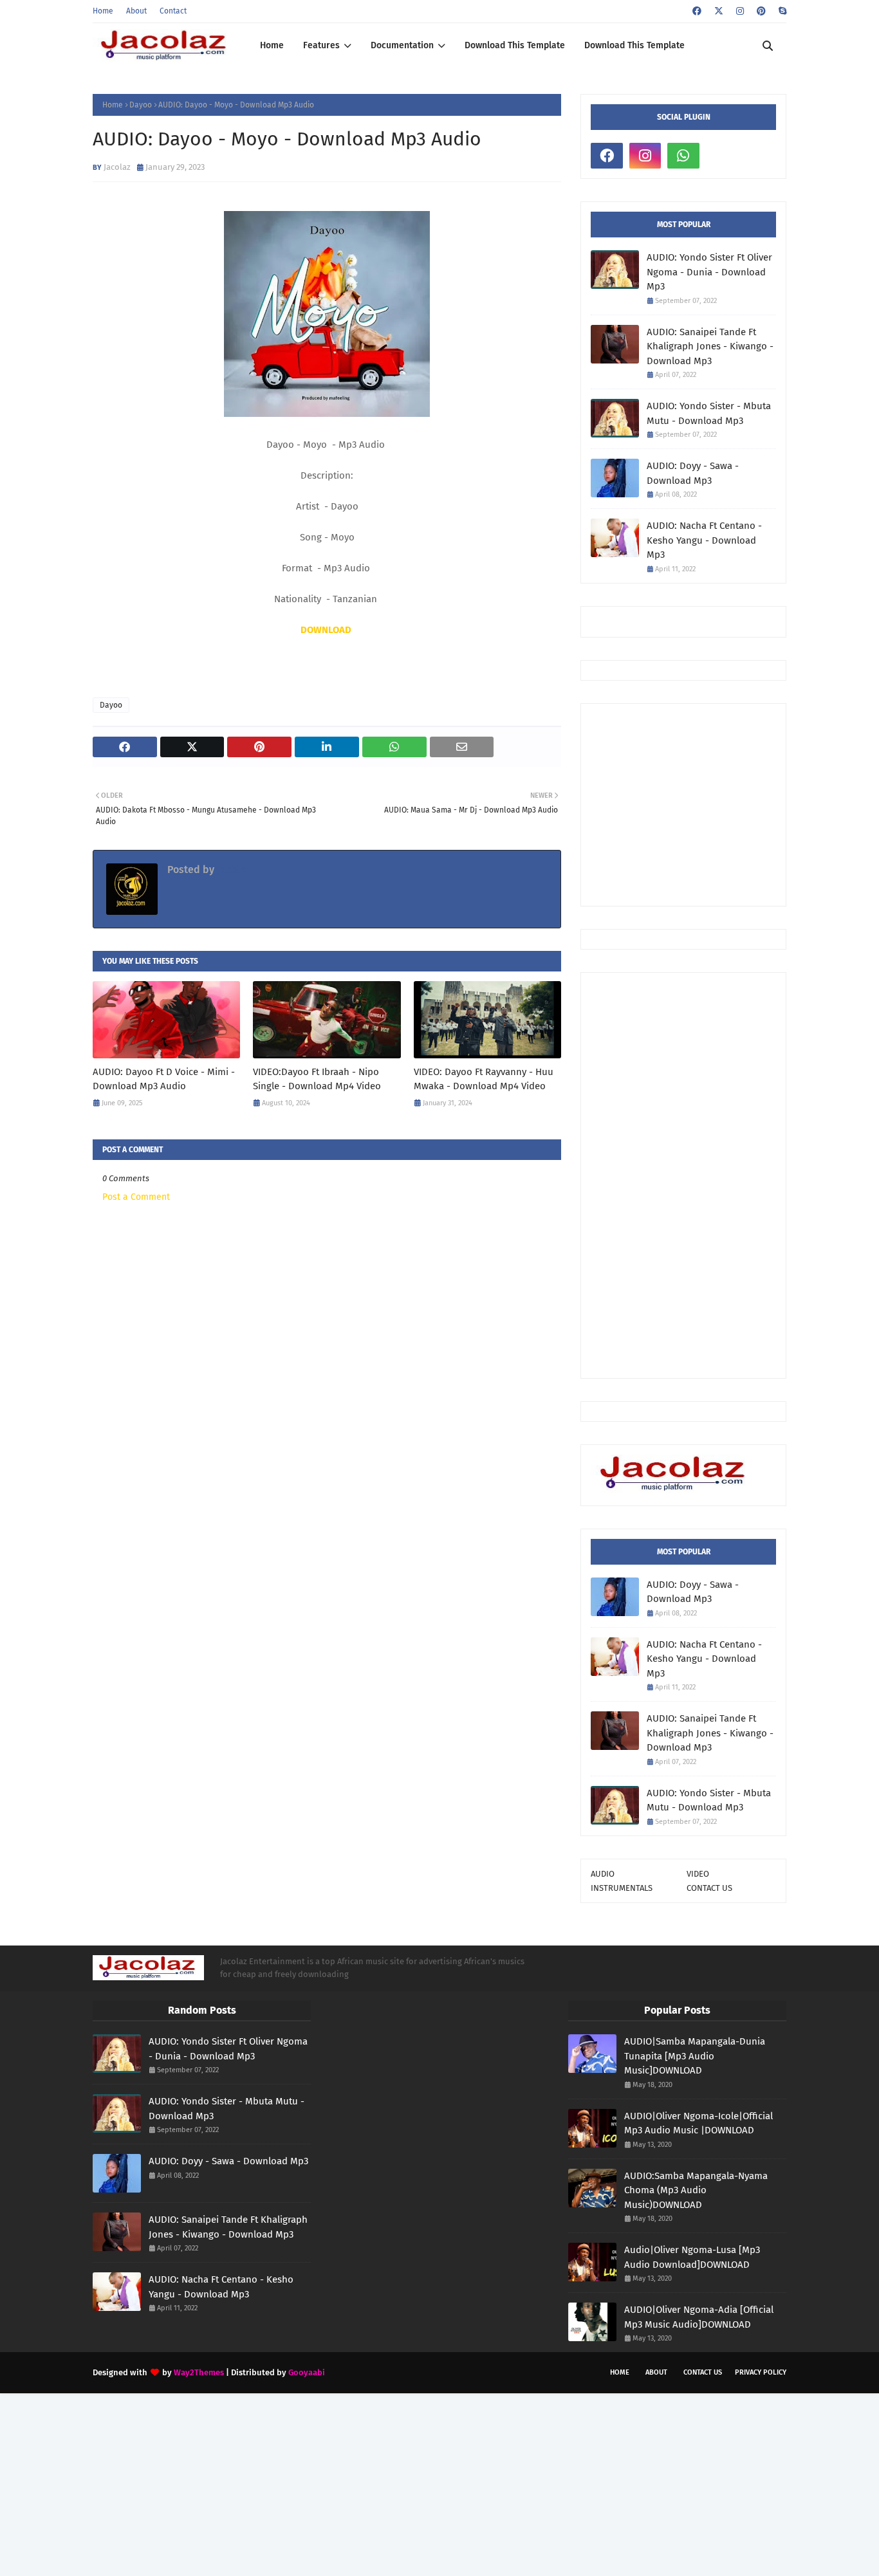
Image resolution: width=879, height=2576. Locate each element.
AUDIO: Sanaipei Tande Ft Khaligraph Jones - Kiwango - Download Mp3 (710, 346)
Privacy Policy (761, 2372)
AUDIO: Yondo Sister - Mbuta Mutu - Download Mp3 (709, 413)
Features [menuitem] (321, 45)
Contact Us (703, 2372)
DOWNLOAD (326, 630)
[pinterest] (761, 11)
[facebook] (697, 11)
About (136, 11)
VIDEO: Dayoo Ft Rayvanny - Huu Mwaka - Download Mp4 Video (484, 1079)
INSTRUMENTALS (622, 1888)
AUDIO (603, 1874)
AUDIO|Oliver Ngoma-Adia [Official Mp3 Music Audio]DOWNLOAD (699, 2317)
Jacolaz (117, 167)
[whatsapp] (683, 156)
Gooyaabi (307, 2372)
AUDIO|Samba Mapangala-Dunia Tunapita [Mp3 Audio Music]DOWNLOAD (695, 2056)
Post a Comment (136, 1197)
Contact (173, 11)
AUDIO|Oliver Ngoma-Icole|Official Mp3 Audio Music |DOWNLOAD (699, 2123)
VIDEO (698, 1874)
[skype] (781, 11)
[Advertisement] (735, 804)
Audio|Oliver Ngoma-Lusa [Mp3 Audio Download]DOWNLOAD (692, 2257)
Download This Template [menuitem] (515, 45)
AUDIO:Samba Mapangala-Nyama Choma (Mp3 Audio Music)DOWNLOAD (696, 2190)
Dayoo (141, 105)
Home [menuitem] (272, 45)
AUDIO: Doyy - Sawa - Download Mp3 (693, 473)
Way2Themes (199, 2372)
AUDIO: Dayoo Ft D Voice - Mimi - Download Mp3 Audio (164, 1079)
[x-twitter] (719, 11)
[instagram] (740, 11)
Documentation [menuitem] (402, 45)
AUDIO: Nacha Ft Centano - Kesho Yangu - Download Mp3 (704, 540)
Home (103, 11)
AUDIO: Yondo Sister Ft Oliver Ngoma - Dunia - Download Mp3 (709, 272)
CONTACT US (709, 1888)
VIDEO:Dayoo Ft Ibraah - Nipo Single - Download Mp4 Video (317, 1079)
